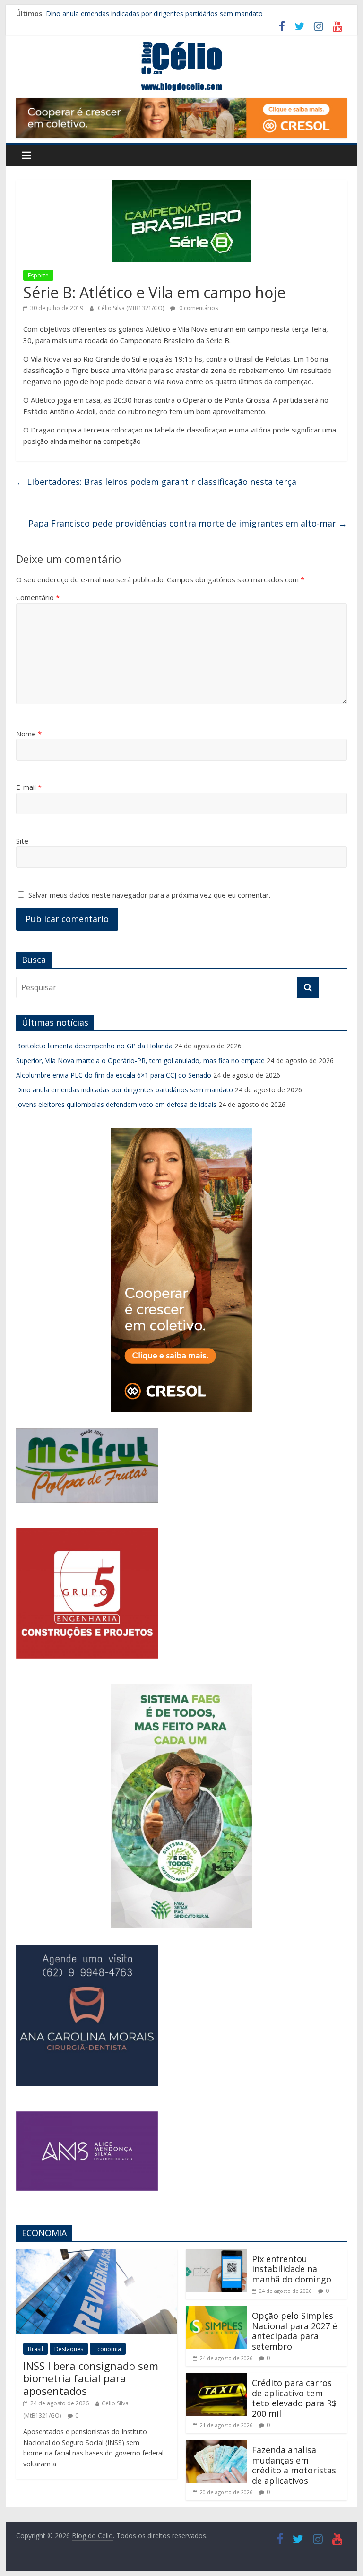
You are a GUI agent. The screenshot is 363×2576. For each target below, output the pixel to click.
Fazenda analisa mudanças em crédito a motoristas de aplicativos (294, 2465)
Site (22, 841)
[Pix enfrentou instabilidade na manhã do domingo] (216, 2255)
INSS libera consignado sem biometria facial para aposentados (91, 2378)
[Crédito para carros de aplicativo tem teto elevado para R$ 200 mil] (216, 2379)
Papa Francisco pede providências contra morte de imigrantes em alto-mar (188, 523)
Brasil (35, 2349)
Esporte (38, 275)
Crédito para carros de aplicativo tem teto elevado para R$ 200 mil (294, 2398)
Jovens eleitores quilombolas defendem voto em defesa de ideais (116, 1104)
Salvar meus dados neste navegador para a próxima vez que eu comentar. (149, 895)
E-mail (29, 787)
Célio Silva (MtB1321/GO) (132, 308)
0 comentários (198, 308)
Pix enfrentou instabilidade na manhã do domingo (292, 2269)
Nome (29, 734)
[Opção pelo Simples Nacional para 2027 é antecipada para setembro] (216, 2312)
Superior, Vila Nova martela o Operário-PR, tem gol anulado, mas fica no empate (140, 1060)
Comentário (38, 597)
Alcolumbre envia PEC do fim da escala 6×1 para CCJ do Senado (114, 1075)
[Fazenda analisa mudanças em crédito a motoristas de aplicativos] (216, 2446)
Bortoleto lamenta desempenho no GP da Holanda (94, 1046)
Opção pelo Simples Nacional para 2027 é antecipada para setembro (294, 2331)
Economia (108, 2349)
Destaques (69, 2349)
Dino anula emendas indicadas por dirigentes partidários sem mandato (154, 13)
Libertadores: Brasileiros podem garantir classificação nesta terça (156, 482)
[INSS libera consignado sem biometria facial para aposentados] (97, 2255)
